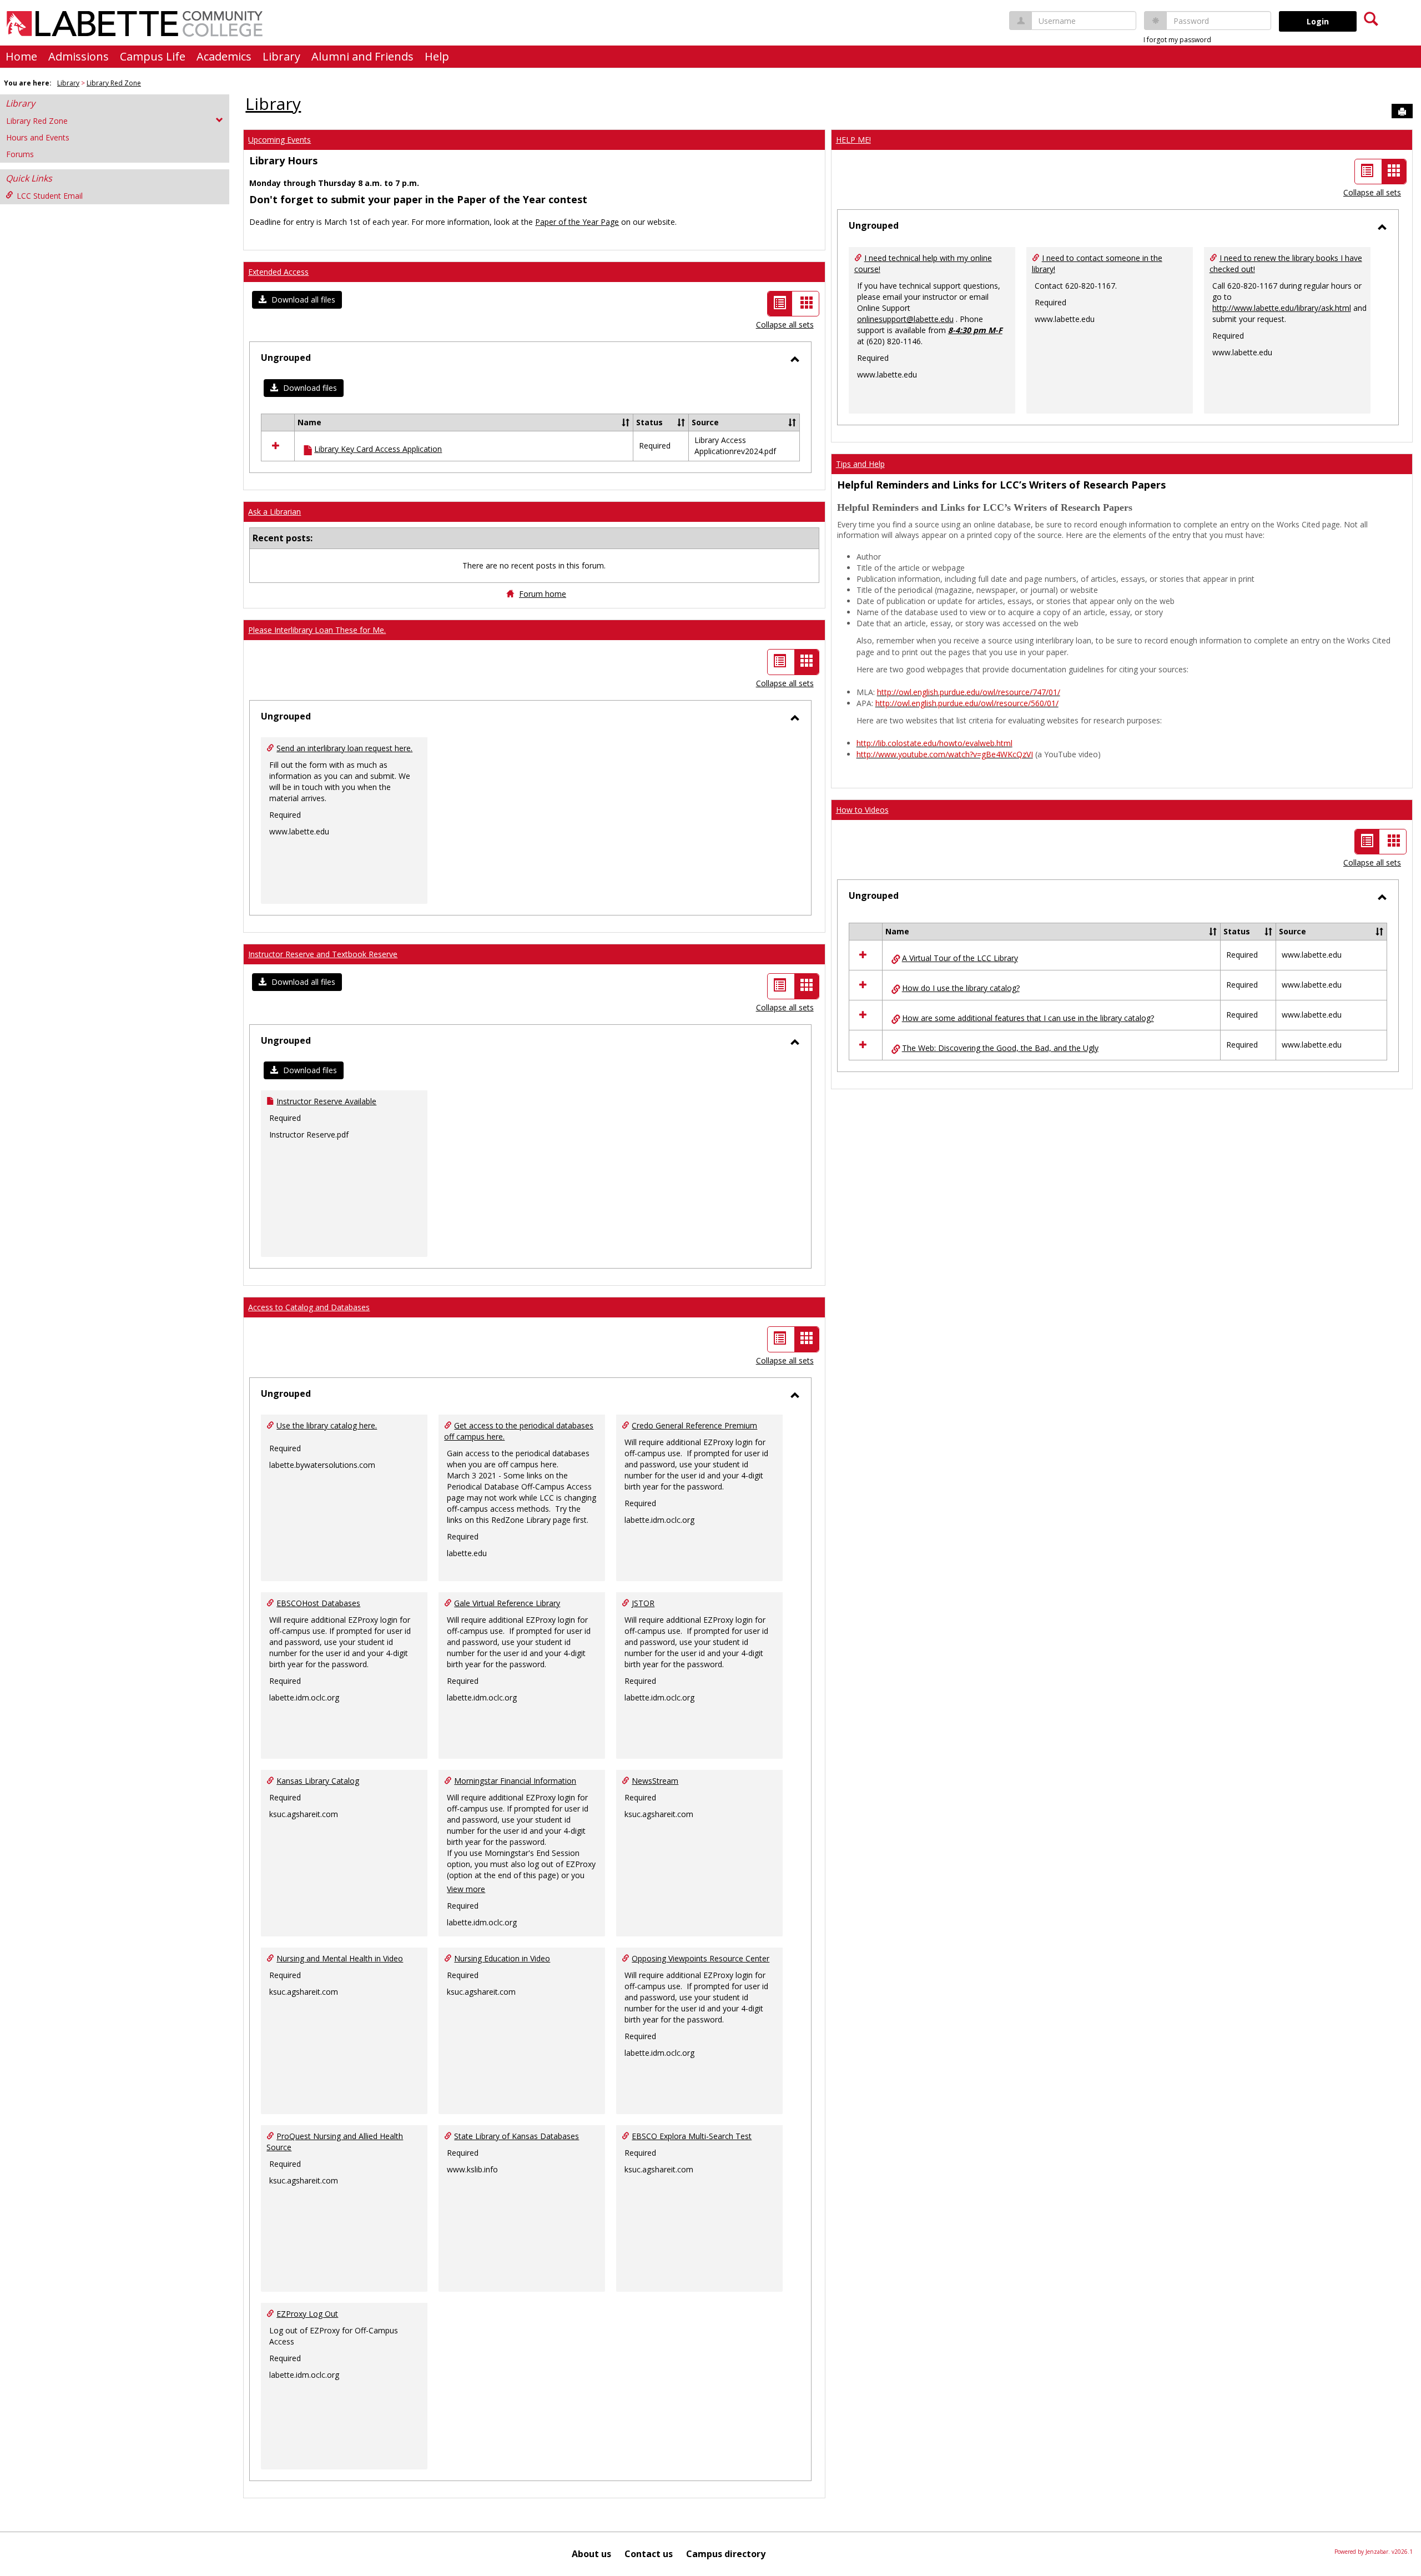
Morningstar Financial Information (515, 1781)
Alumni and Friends (362, 56)
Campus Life (153, 56)
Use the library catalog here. (327, 1425)
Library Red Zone (114, 83)
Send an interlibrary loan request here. (344, 748)
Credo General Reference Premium (694, 1425)
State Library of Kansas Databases (517, 2136)
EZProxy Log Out (307, 2314)
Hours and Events (38, 137)
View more (466, 1889)
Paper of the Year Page (577, 222)
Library (281, 56)
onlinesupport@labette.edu (905, 319)
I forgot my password (1177, 40)
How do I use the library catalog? (961, 988)
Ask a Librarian (274, 512)
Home (21, 56)
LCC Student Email (50, 196)
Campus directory (726, 2554)
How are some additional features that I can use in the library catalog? (1028, 1018)
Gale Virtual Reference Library (507, 1603)
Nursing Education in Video (502, 1958)
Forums (20, 154)
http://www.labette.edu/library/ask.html (1282, 308)
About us (591, 2554)
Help (437, 56)
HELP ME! (853, 140)
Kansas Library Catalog (318, 1781)
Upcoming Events (279, 140)
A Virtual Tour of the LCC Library (960, 958)
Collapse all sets (785, 324)
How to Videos (862, 810)
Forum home (543, 594)
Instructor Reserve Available (326, 1101)
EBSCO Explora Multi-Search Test (692, 2136)
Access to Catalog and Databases (309, 1307)
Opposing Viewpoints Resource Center (701, 1958)
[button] (297, 300)
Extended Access (278, 272)
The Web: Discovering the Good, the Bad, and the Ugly (1000, 1048)
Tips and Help (860, 464)
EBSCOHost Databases (318, 1603)
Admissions (79, 56)
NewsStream (655, 1781)
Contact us (649, 2554)
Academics (224, 56)
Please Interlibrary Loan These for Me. (317, 630)
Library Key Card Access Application (378, 449)
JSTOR (643, 1603)
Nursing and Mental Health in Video (340, 1958)
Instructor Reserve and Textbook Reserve (323, 954)
